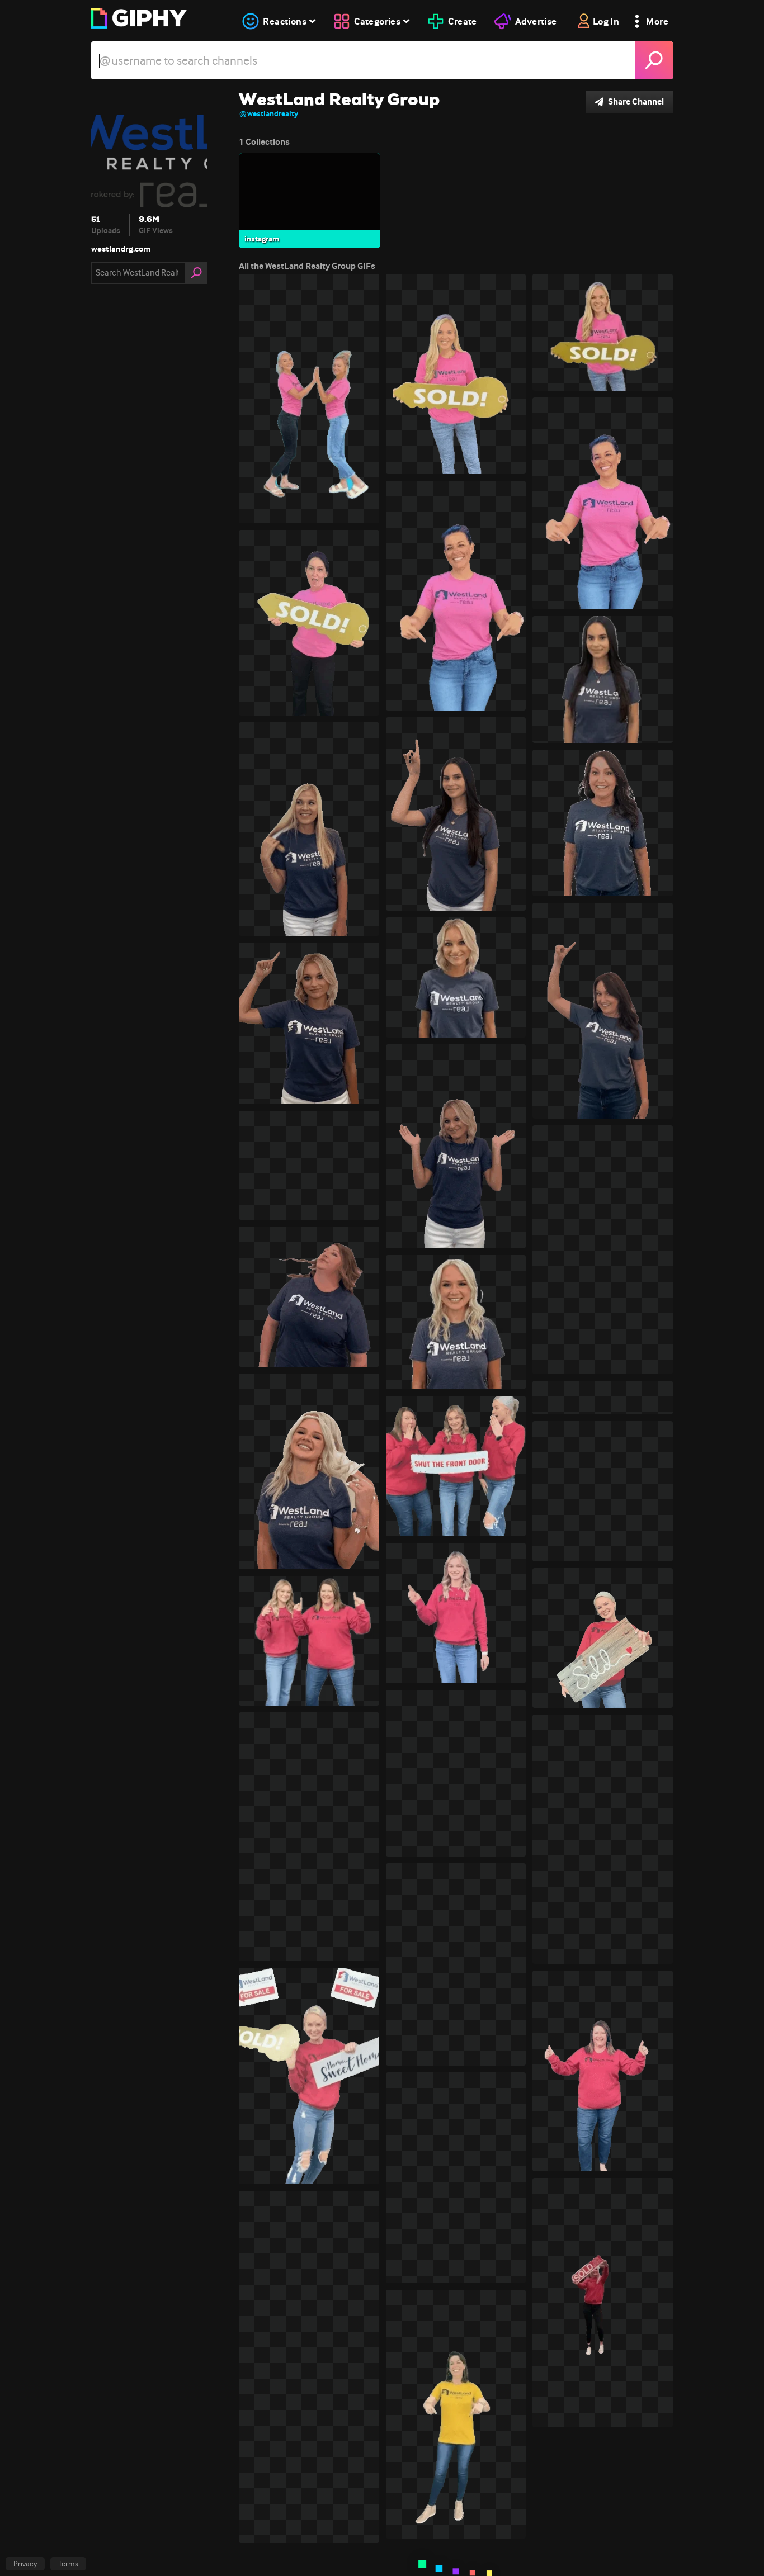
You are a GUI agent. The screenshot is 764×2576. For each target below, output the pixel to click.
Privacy (25, 2564)
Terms (68, 2564)
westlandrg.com (121, 249)
